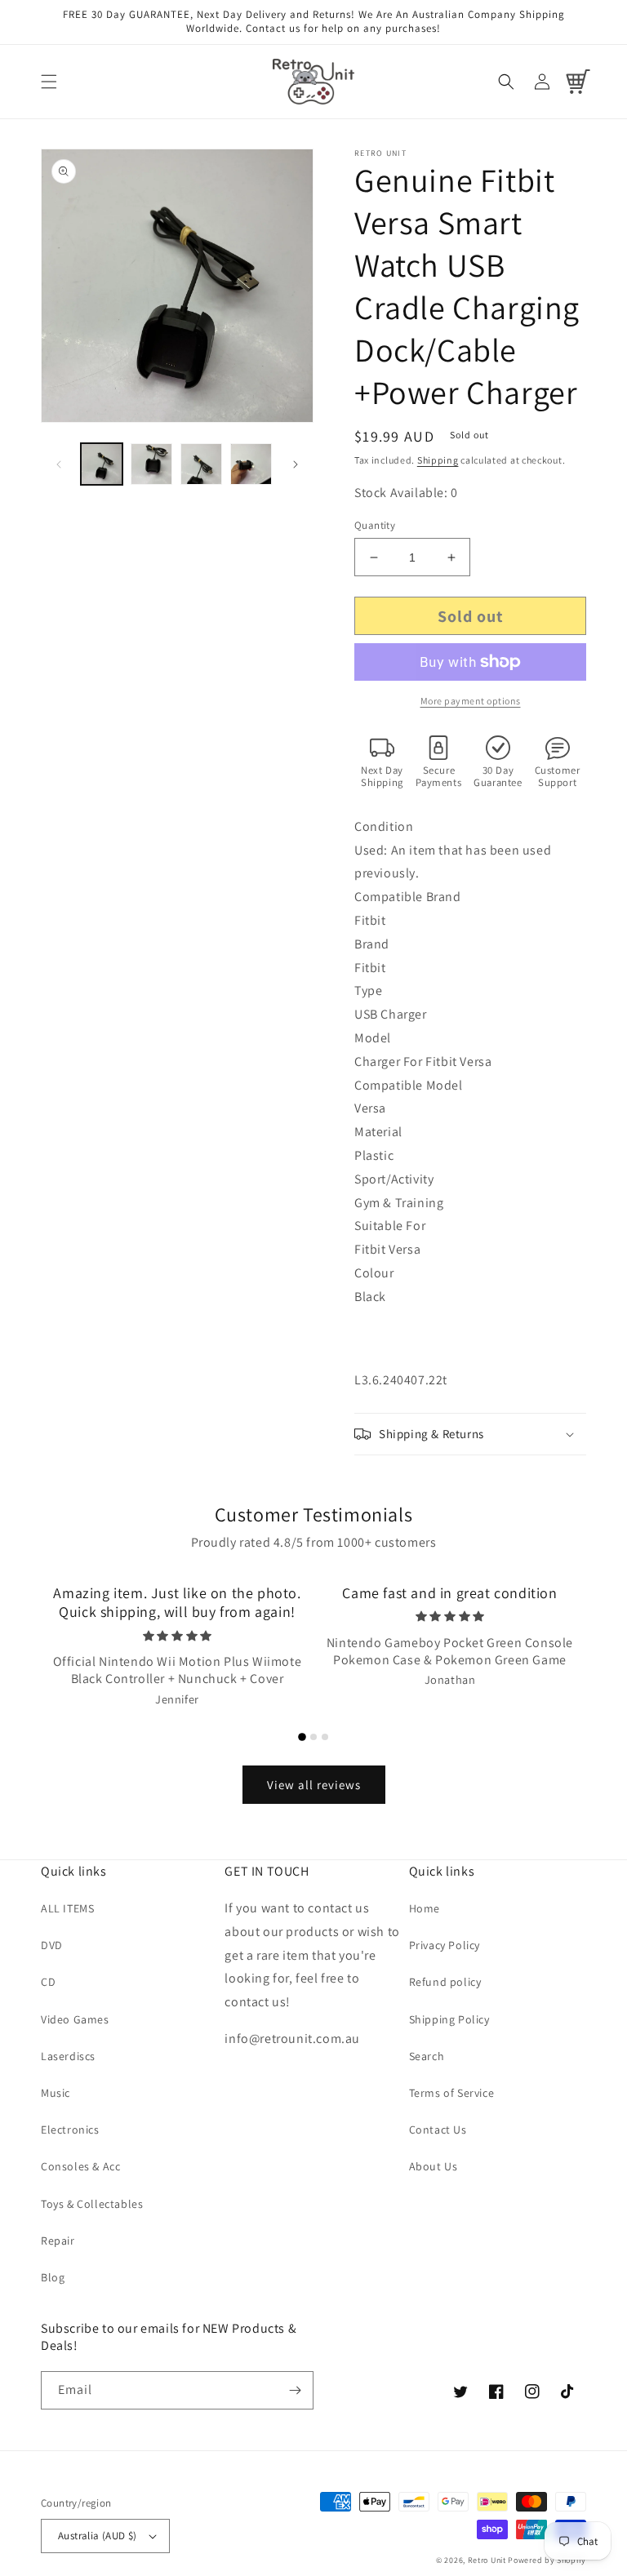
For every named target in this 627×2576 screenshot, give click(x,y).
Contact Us (438, 2130)
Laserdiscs (68, 2056)
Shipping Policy (449, 2019)
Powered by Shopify (547, 2560)
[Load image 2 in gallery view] (151, 464)
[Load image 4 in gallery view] (251, 464)
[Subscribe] (295, 2390)
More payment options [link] (471, 701)
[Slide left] (59, 464)
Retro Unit (487, 2560)
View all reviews (314, 1785)
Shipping (438, 460)
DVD (52, 1945)
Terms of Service (452, 2093)
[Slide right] (296, 464)
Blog (53, 2277)
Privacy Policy (445, 1945)
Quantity (375, 525)
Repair (58, 2241)
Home (425, 1908)
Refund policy (445, 1982)
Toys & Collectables (92, 2204)
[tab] (302, 1737)
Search (427, 2056)
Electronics (70, 2130)
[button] (49, 82)
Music (56, 2093)
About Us (434, 2166)
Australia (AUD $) (98, 2536)
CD (48, 1982)
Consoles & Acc (80, 2166)
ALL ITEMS (67, 1908)
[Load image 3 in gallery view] (201, 464)
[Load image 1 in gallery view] (102, 464)
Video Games (75, 2019)
